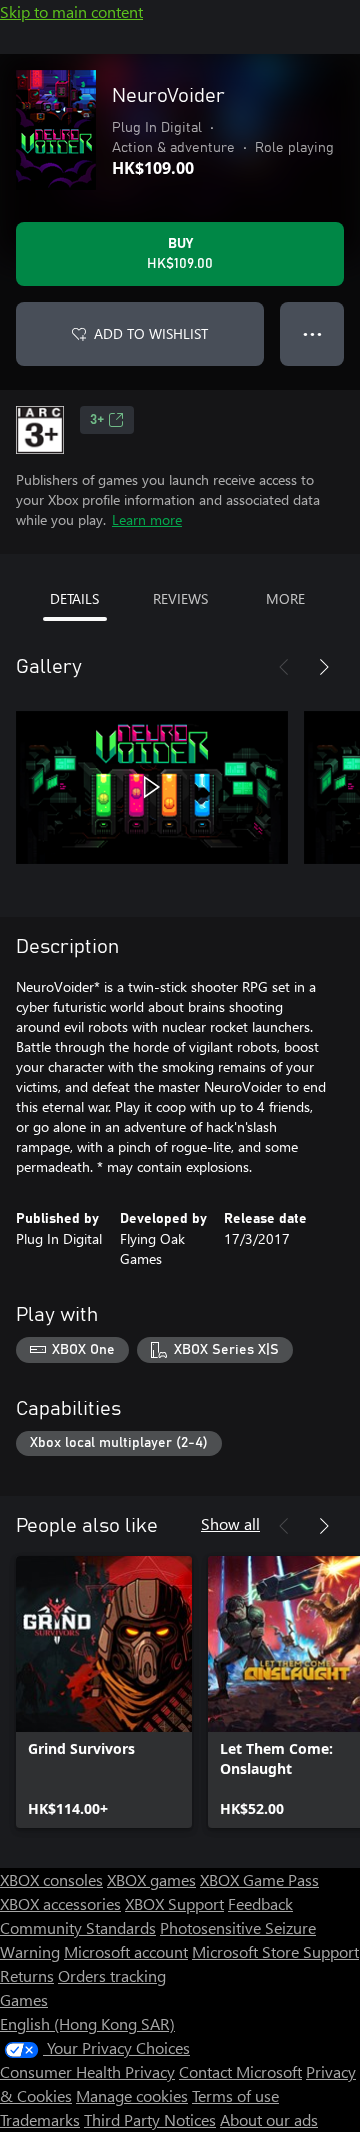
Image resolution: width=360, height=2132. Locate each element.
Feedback (260, 1903)
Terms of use (235, 2095)
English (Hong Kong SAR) (87, 2023)
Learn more (147, 519)
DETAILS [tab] (74, 598)
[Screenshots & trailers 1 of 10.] (152, 787)
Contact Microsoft (240, 2071)
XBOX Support (174, 1903)
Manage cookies (132, 2095)
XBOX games (151, 1879)
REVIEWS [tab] (180, 598)
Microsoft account (126, 1951)
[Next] (324, 667)
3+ (97, 420)
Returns (27, 1975)
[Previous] (284, 667)
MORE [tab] (285, 598)
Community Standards (78, 1927)
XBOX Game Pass (259, 1879)
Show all (230, 1523)
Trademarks (40, 2119)
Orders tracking (112, 1975)
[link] (104, 1692)
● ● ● (312, 333)
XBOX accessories (60, 1903)
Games (24, 1999)
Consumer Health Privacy (87, 2071)
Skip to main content (71, 11)
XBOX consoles (51, 1879)
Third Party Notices (150, 2119)
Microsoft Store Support (275, 1951)
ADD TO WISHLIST (151, 333)
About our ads (269, 2119)
